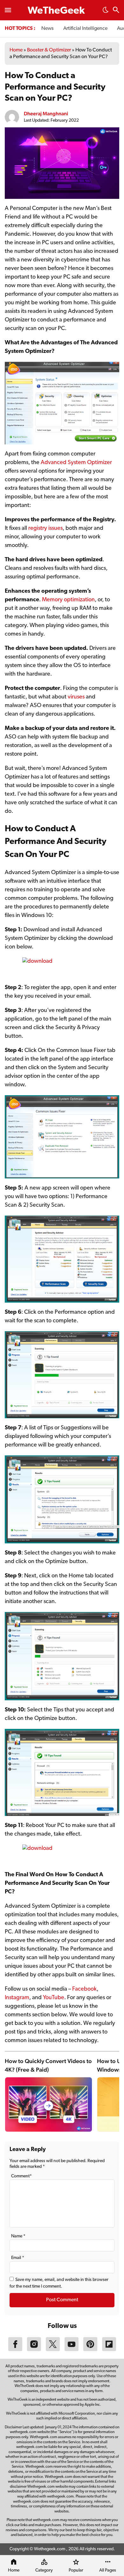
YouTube (54, 1998)
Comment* (21, 2176)
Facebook (84, 1989)
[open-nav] (8, 10)
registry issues (45, 529)
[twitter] (53, 2350)
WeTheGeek (56, 11)
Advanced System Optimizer (76, 463)
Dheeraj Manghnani (46, 114)
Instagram (17, 1998)
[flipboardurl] (109, 2350)
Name (18, 2236)
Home (16, 50)
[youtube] (72, 2350)
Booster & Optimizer (49, 50)
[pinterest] (90, 2350)
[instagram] (34, 2350)
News (48, 29)
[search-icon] (116, 11)
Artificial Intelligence (85, 29)
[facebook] (15, 2350)
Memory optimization (68, 600)
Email (18, 2258)
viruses (76, 697)
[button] (106, 12)
